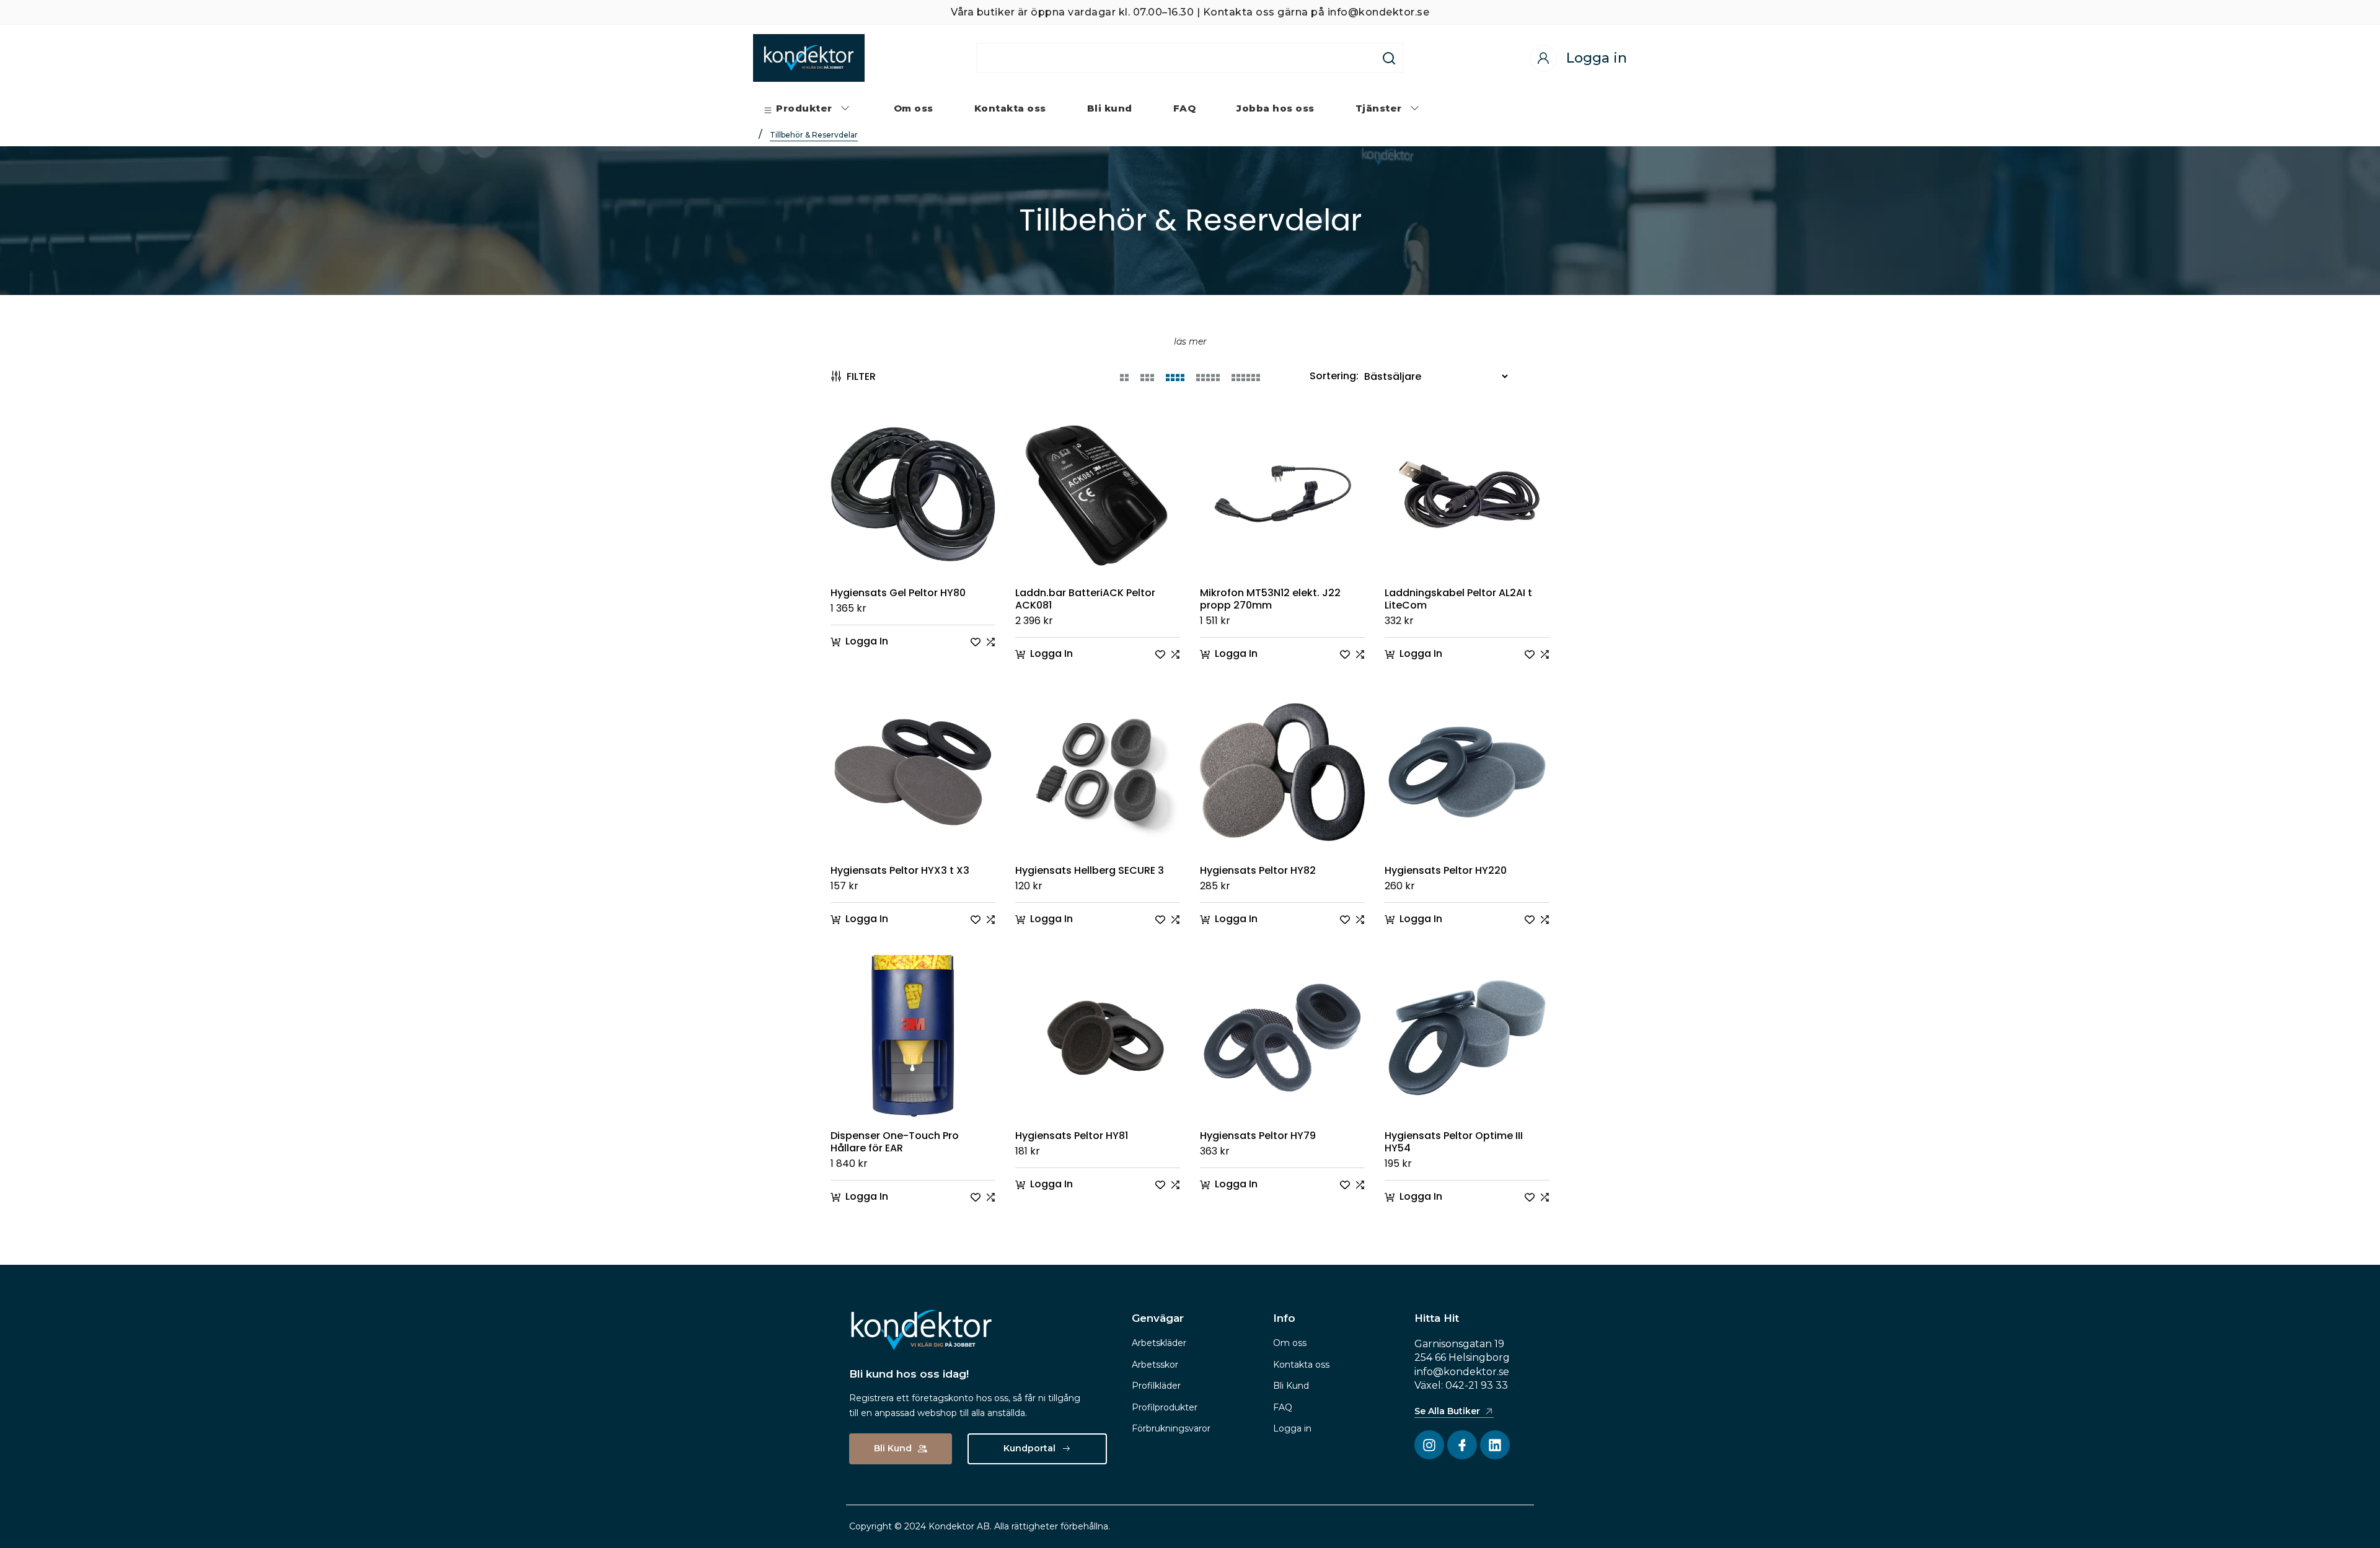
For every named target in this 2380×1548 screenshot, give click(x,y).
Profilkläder (1156, 1386)
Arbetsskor (1155, 1365)
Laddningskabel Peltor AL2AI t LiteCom (1458, 599)
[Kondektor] (809, 58)
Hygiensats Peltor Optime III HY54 (1454, 1142)
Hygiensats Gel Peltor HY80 (898, 593)
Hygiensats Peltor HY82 (1258, 871)
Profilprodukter (1165, 1407)
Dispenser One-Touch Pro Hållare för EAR (895, 1142)
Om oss (1290, 1343)
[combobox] (1176, 58)
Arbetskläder (1159, 1343)
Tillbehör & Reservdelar (814, 135)
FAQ (1283, 1407)
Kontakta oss (1301, 1365)
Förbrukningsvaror (1171, 1428)
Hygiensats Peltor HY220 (1446, 871)
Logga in (1292, 1428)
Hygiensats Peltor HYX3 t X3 (900, 871)
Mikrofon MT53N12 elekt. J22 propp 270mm (1270, 599)
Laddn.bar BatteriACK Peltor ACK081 (1085, 599)
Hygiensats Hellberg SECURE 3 (1090, 871)
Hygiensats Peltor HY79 (1258, 1136)
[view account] (1543, 58)
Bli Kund (1291, 1386)
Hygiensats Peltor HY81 (1072, 1136)
